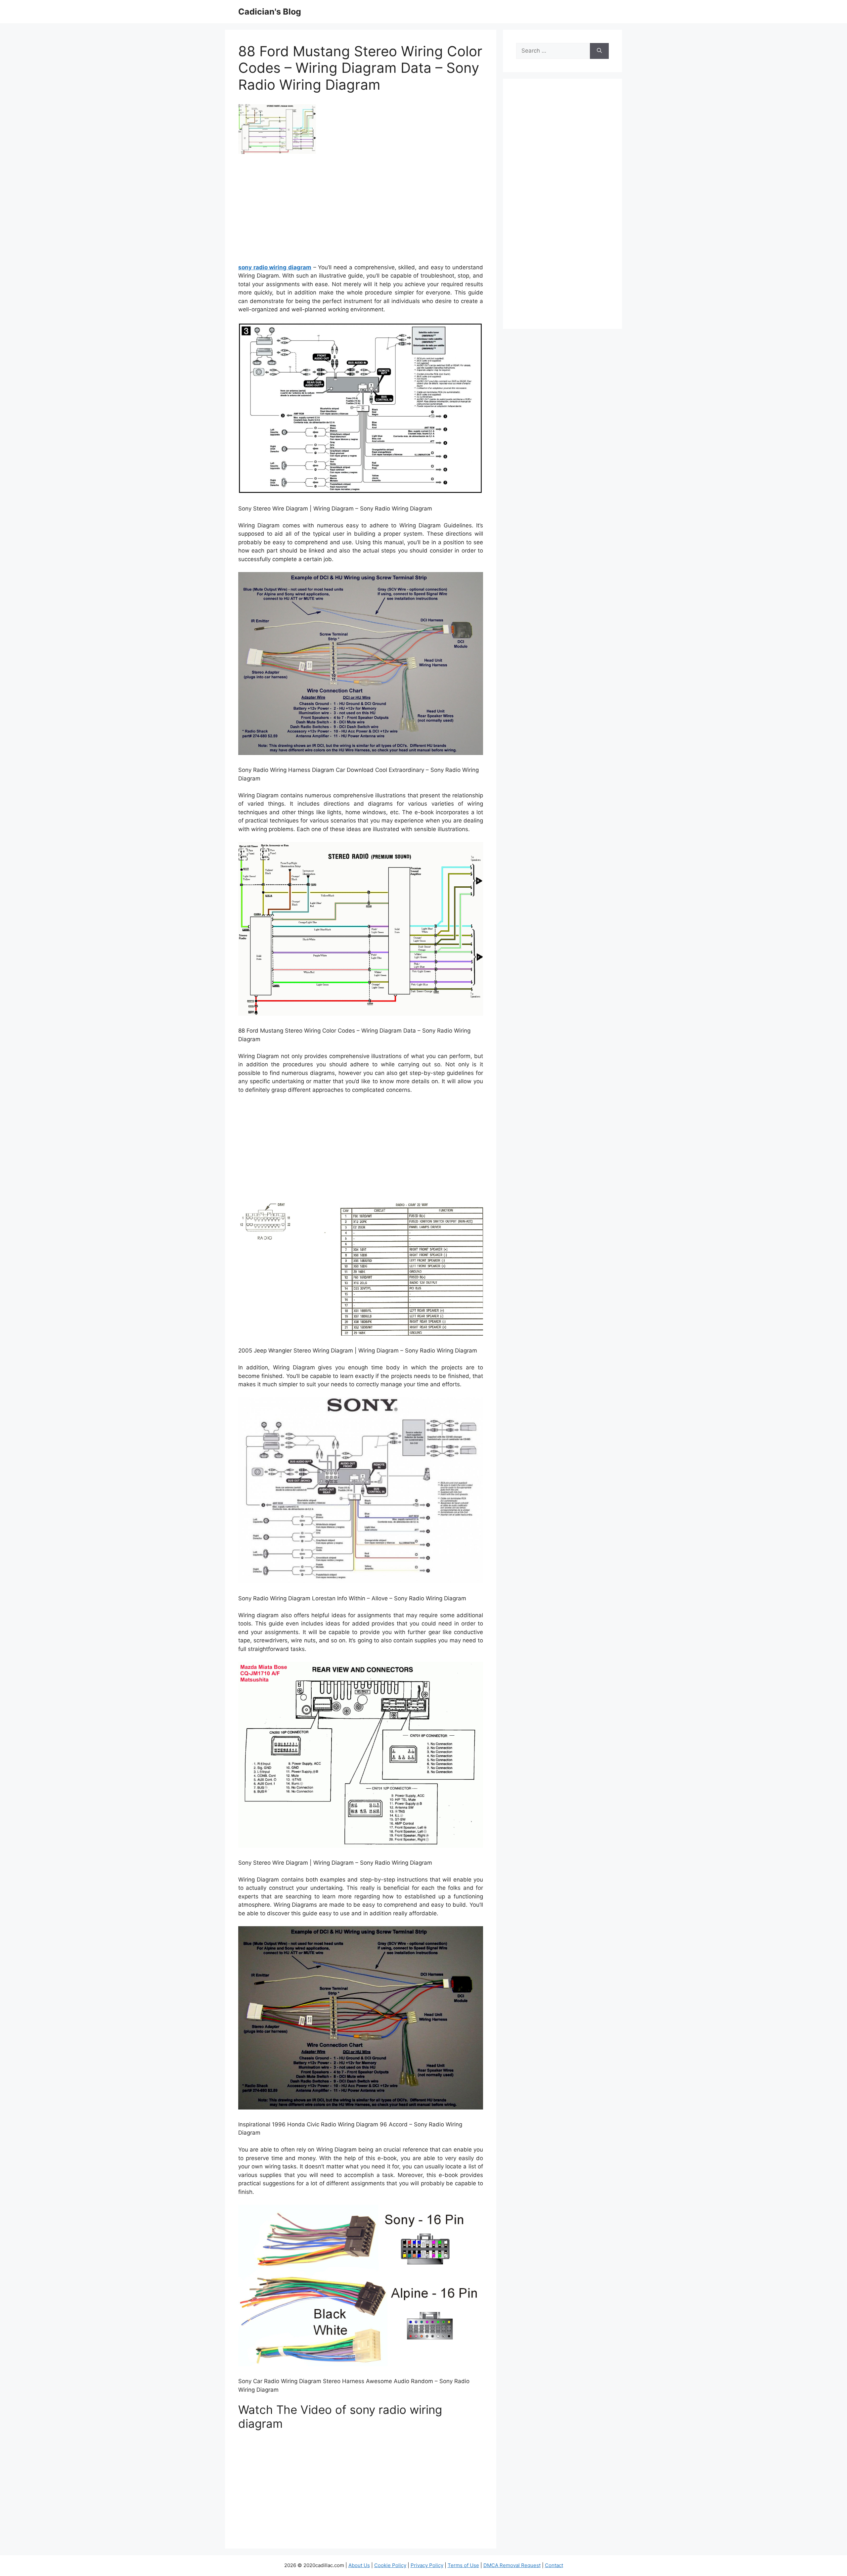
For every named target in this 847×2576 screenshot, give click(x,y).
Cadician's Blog (270, 12)
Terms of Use (463, 2565)
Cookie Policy (390, 2565)
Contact (554, 2565)
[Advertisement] (361, 211)
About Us (359, 2565)
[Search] (599, 51)
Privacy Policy (427, 2565)
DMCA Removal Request (512, 2565)
